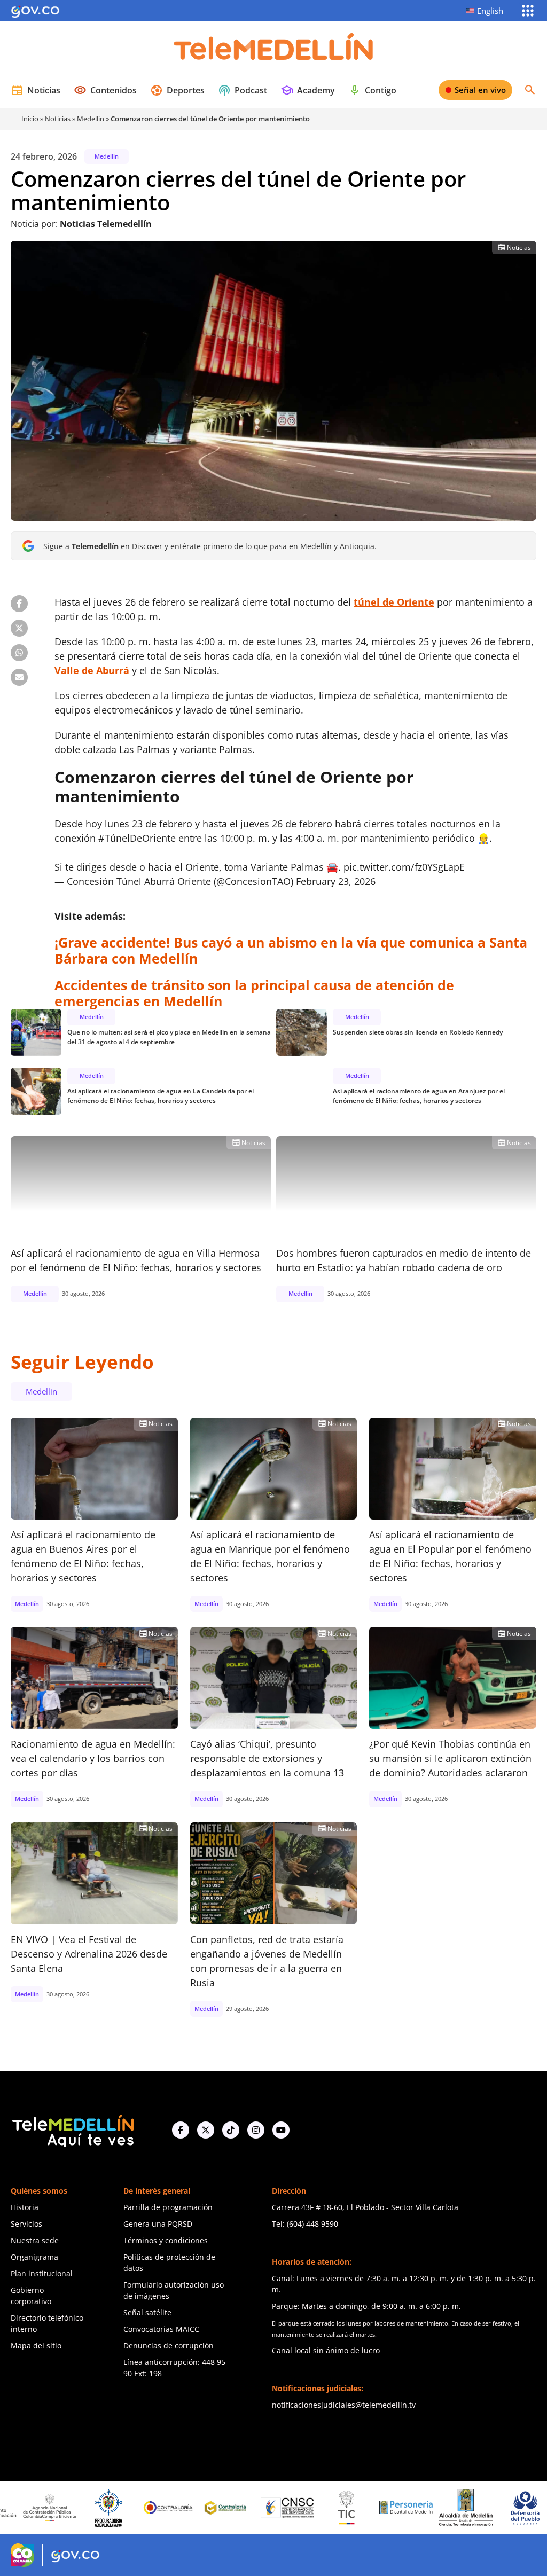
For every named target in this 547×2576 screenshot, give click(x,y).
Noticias (36, 90)
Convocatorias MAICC (161, 2329)
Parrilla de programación (168, 2207)
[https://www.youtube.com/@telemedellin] (281, 2130)
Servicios (26, 2224)
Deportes (177, 90)
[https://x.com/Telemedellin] (206, 2130)
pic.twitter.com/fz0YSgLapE (404, 867)
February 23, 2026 (336, 881)
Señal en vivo (480, 90)
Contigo (372, 90)
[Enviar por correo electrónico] (19, 677)
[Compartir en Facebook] (19, 604)
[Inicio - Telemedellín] (273, 46)
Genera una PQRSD (158, 2224)
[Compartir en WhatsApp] (19, 653)
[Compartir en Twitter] (19, 628)
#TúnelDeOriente (137, 838)
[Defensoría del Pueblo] (458, 2508)
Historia (25, 2207)
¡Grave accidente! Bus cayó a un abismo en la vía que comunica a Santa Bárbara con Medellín (291, 950)
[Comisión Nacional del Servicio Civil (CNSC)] (221, 2508)
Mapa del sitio (36, 2346)
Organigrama (34, 2257)
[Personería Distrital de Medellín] (339, 2508)
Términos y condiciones (166, 2240)
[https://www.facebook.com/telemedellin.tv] (181, 2130)
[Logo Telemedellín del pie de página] (72, 2130)
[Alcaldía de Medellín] (398, 2508)
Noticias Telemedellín (106, 224)
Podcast (243, 90)
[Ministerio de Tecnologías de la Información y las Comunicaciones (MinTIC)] (280, 2508)
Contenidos (105, 90)
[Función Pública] (518, 2508)
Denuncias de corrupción (169, 2346)
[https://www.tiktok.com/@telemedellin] (231, 2130)
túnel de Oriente (394, 602)
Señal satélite (147, 2312)
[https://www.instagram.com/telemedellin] (256, 2130)
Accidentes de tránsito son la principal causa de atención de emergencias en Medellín (254, 993)
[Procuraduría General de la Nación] (42, 2508)
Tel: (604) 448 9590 (305, 2224)
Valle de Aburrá (92, 670)
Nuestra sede (35, 2240)
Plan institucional (42, 2273)
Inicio (30, 119)
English (490, 11)
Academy (308, 90)
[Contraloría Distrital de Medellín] (161, 2508)
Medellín (91, 119)
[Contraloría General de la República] (101, 2508)
